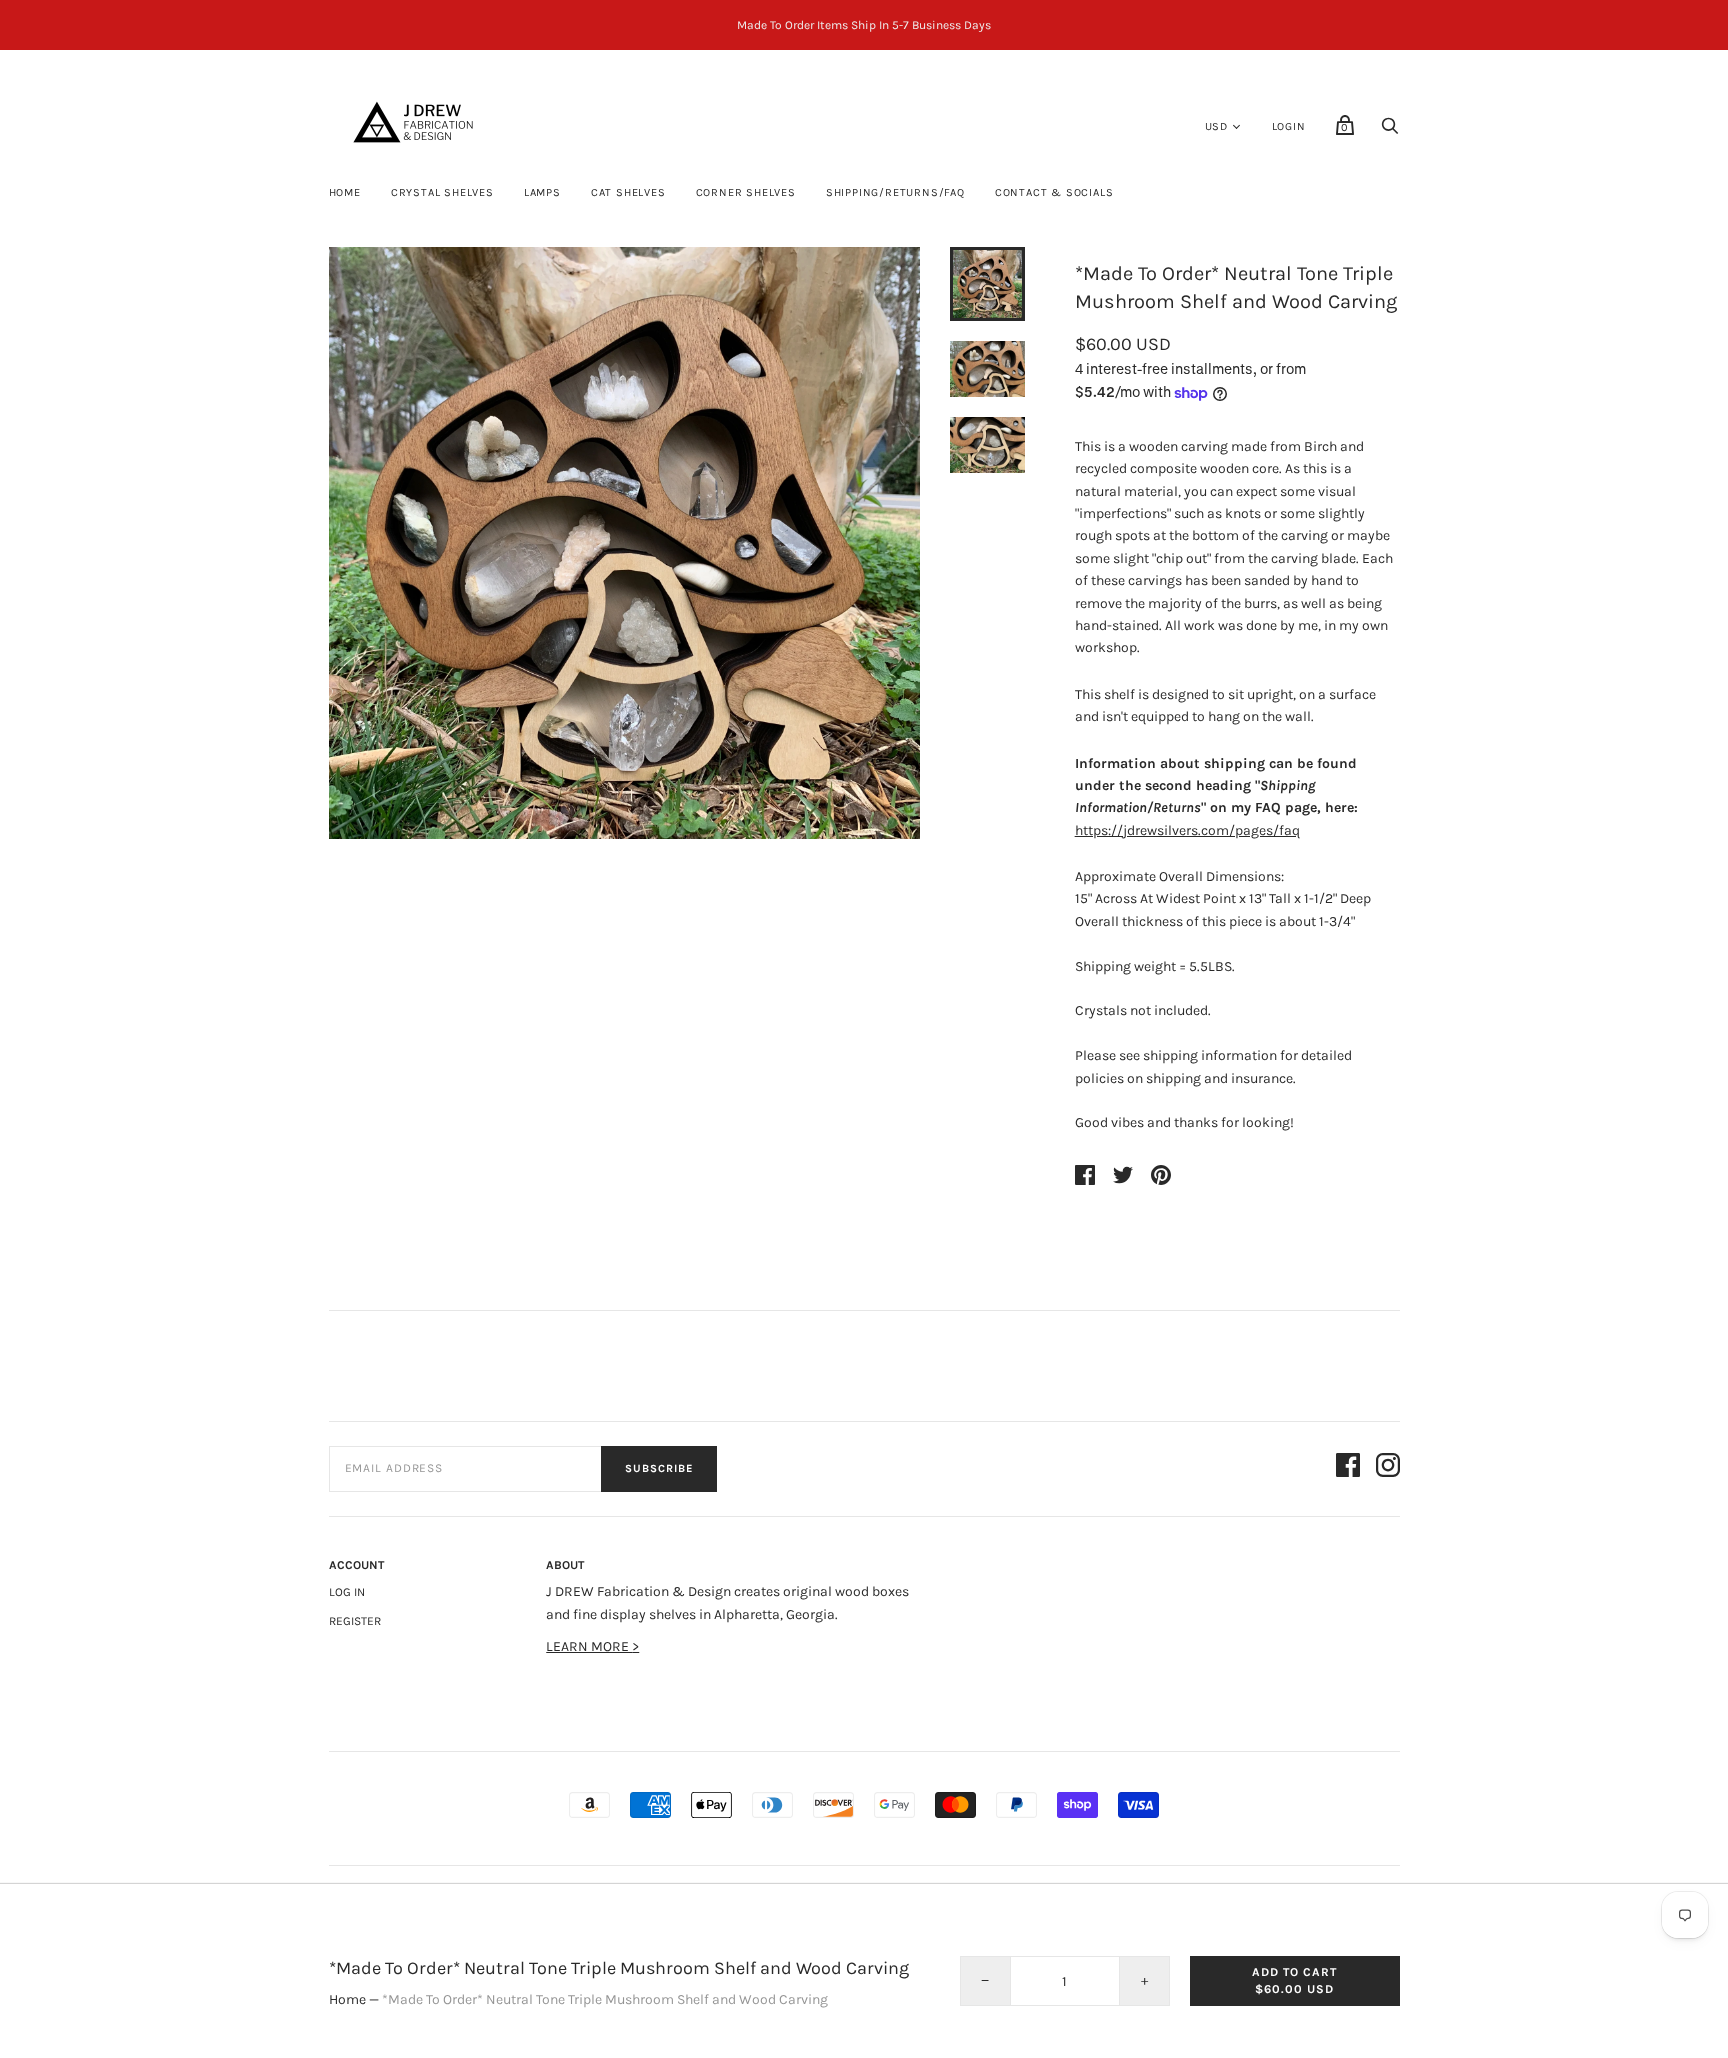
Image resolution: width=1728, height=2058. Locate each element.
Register (355, 1621)
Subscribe (659, 1468)
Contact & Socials (1054, 192)
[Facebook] (1348, 1468)
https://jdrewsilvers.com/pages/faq (1187, 830)
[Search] (1390, 131)
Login (1289, 126)
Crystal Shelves (442, 192)
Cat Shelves (628, 192)
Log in (347, 1592)
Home (345, 192)
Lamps (542, 192)
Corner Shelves (746, 192)
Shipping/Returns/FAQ (895, 192)
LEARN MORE (589, 1646)
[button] (987, 284)
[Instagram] (1388, 1468)
